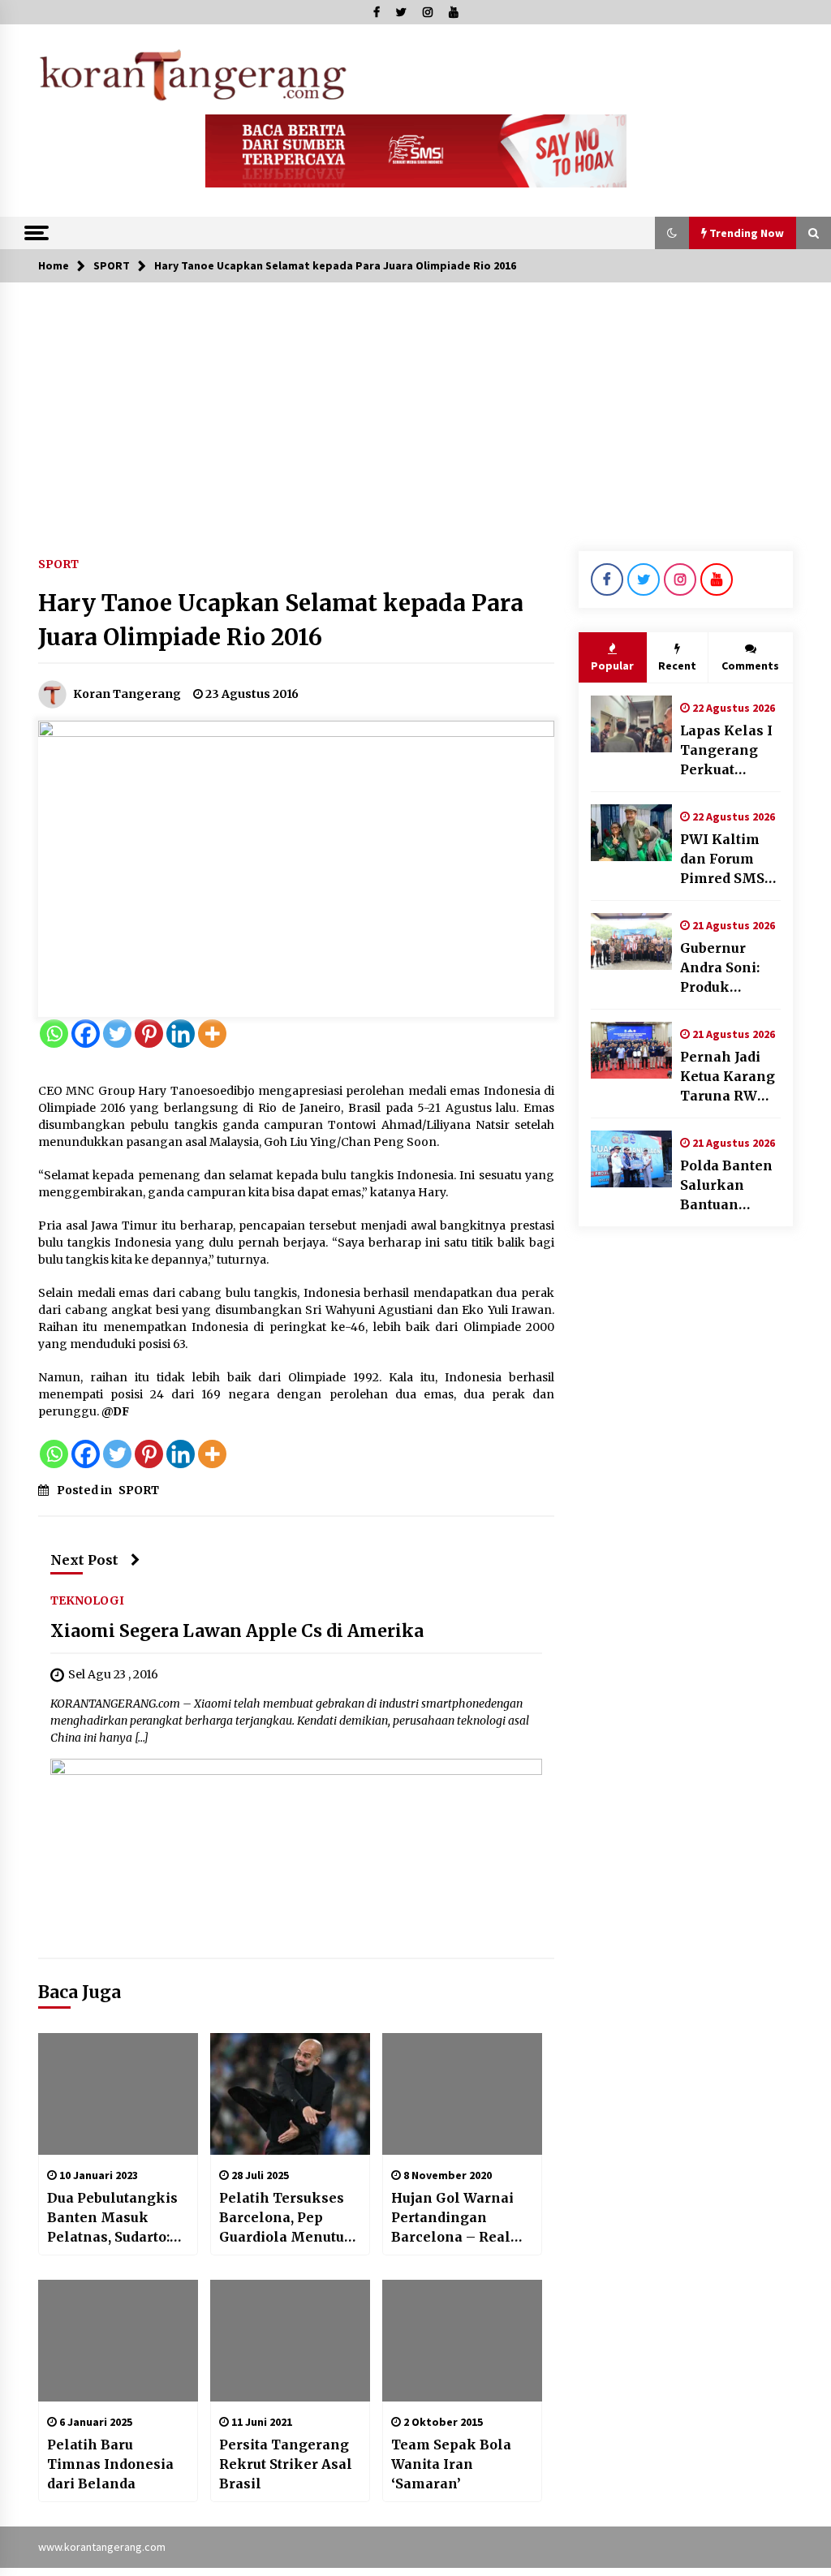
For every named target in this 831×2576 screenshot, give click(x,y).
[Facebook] (86, 1034)
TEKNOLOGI (87, 1600)
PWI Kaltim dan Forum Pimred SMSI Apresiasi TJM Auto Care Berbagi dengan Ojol (730, 859)
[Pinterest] (149, 1034)
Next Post (84, 1560)
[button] (672, 233)
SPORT (58, 563)
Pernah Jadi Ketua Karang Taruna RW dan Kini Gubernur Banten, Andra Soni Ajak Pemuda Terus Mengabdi (730, 1077)
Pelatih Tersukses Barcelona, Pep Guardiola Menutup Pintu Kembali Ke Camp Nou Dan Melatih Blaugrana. (287, 2218)
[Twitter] (117, 1034)
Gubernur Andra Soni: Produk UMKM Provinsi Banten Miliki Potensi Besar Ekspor (729, 968)
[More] (212, 1034)
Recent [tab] (677, 666)
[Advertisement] (415, 404)
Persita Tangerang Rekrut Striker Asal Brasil (286, 2464)
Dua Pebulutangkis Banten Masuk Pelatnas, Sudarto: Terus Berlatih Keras (112, 2218)
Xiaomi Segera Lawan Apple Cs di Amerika (237, 1632)
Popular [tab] (612, 666)
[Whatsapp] (54, 1034)
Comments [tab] (750, 666)
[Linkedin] (181, 1034)
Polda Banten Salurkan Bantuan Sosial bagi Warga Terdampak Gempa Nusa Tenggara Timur (726, 1186)
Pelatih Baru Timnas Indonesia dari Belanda (110, 2464)
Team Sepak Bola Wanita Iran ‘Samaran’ (451, 2464)
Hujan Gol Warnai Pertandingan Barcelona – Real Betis (452, 2218)
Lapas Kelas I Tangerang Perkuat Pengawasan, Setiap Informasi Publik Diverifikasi (726, 751)
